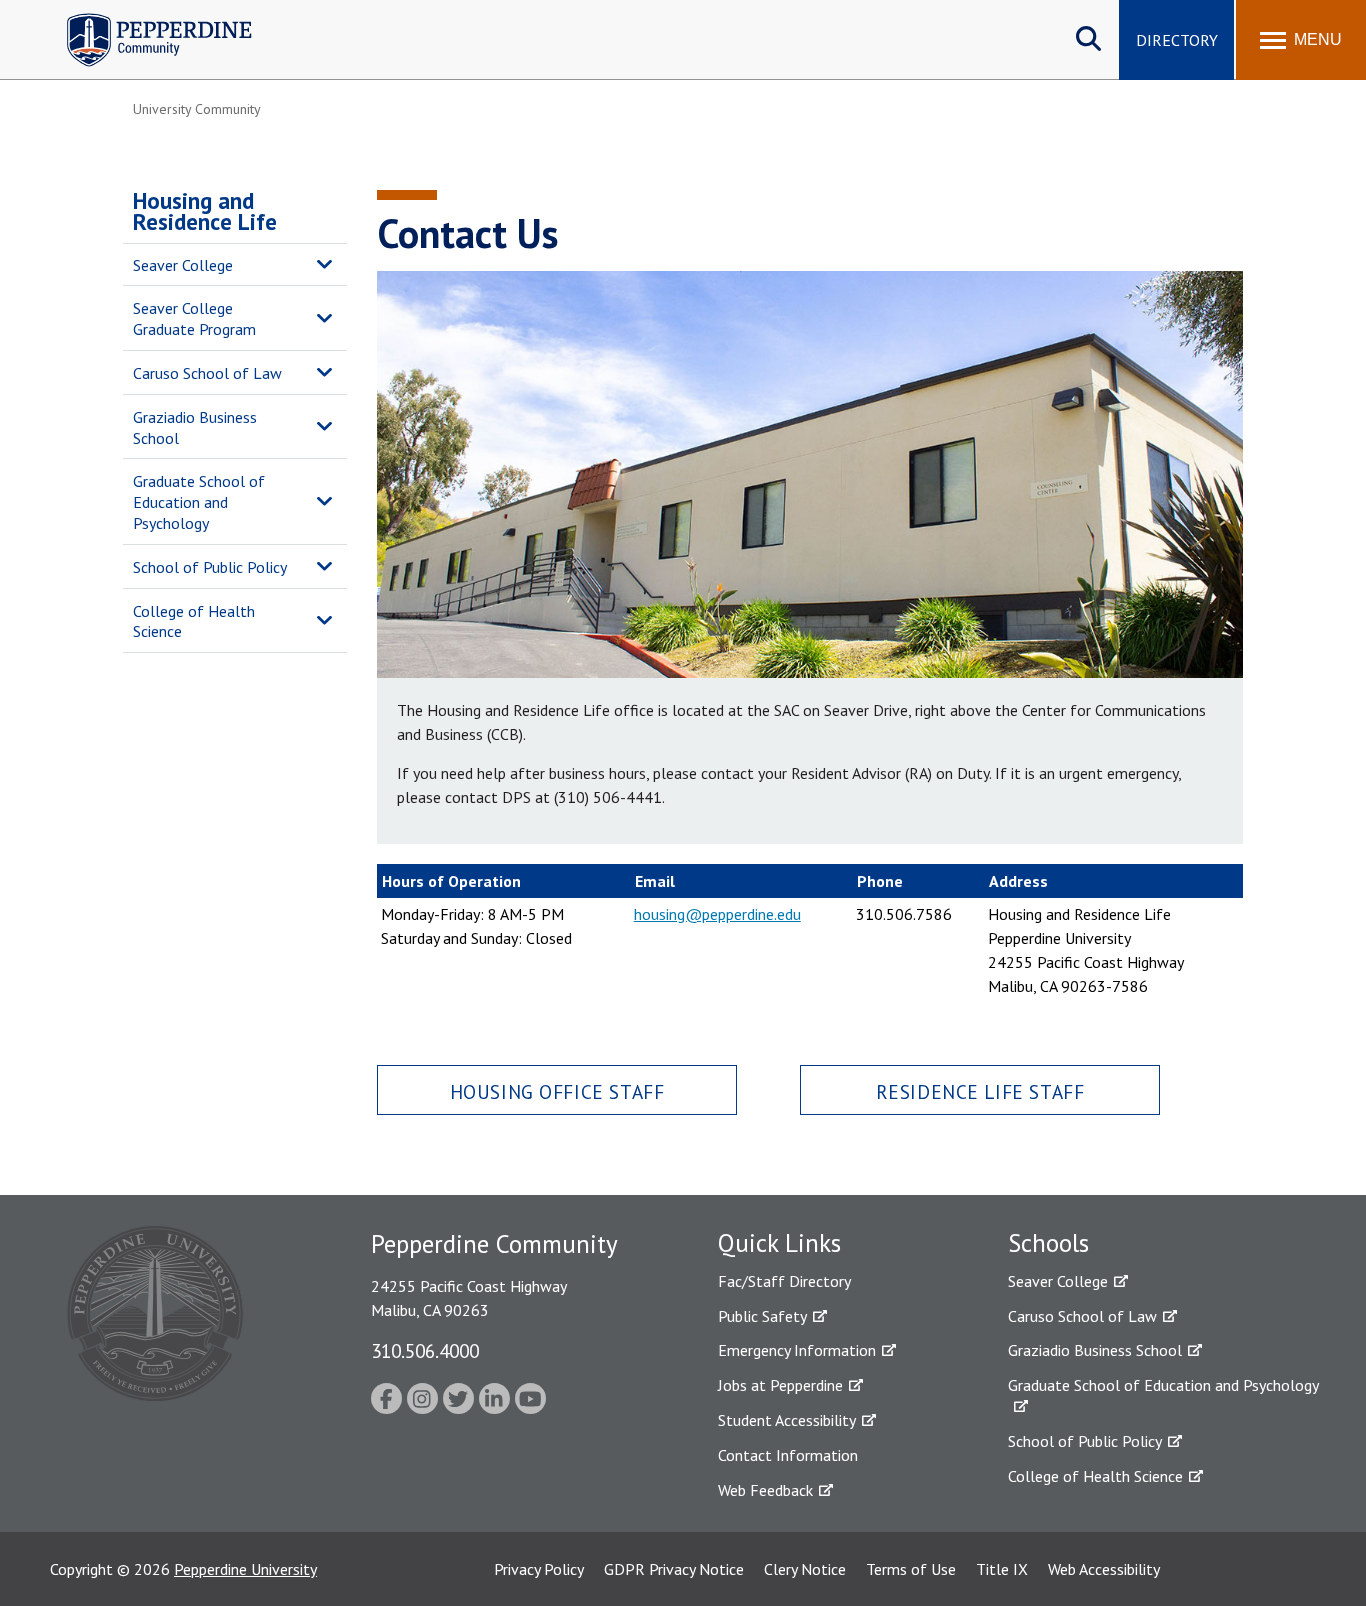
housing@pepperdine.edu (717, 914)
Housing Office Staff (557, 1091)
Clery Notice (805, 1569)
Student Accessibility (787, 1420)
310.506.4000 (425, 1350)
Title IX (1002, 1569)
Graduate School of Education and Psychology (199, 502)
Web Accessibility (1104, 1569)
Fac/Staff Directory (784, 1281)
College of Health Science (194, 621)
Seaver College (183, 265)
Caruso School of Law (207, 373)
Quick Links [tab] (779, 1243)
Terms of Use (911, 1569)
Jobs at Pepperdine (780, 1385)
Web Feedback (765, 1490)
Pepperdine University (245, 1569)
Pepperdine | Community (144, 18)
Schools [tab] (1048, 1243)
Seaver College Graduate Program (194, 318)
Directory (1177, 40)
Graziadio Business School (195, 427)
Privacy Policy (539, 1569)
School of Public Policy (210, 567)
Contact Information (788, 1455)
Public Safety (762, 1316)
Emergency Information (797, 1350)
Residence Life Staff (980, 1091)
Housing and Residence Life (205, 211)
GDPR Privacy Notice (674, 1569)
